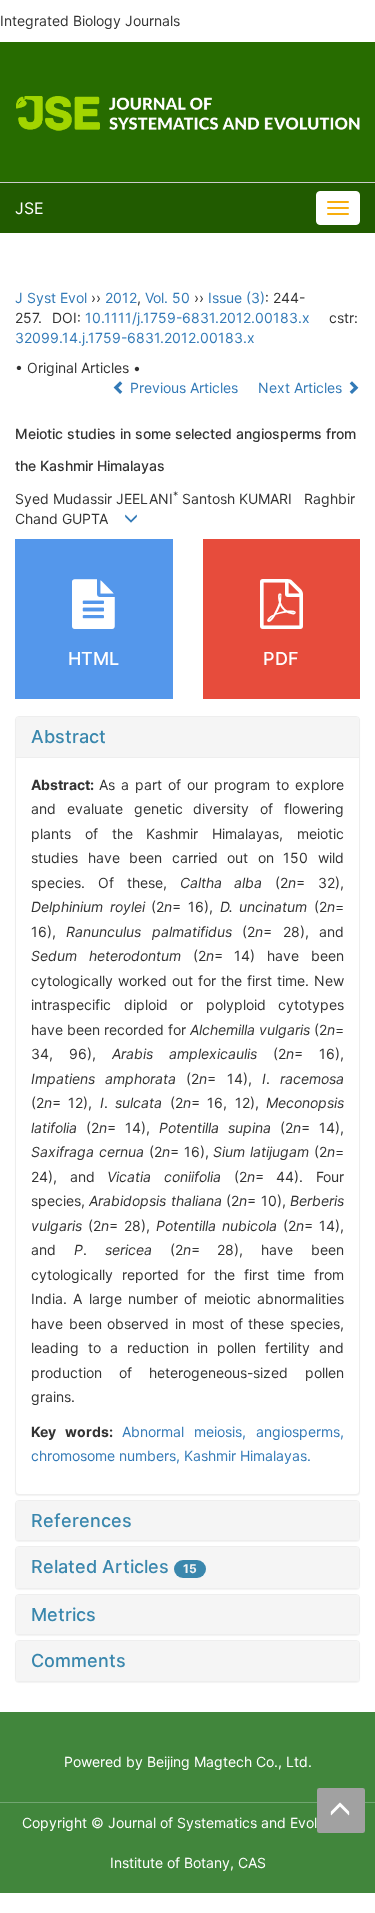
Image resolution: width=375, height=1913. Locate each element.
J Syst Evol (51, 297)
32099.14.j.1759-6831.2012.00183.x (135, 337)
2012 (121, 297)
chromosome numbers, (107, 1455)
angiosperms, (300, 1431)
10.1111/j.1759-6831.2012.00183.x (197, 317)
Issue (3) (236, 297)
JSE (29, 208)
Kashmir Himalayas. (247, 1455)
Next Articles (302, 387)
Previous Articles (184, 387)
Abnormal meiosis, (189, 1431)
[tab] (187, 737)
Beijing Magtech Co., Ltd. (229, 1761)
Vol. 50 (167, 297)
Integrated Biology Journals (90, 20)
